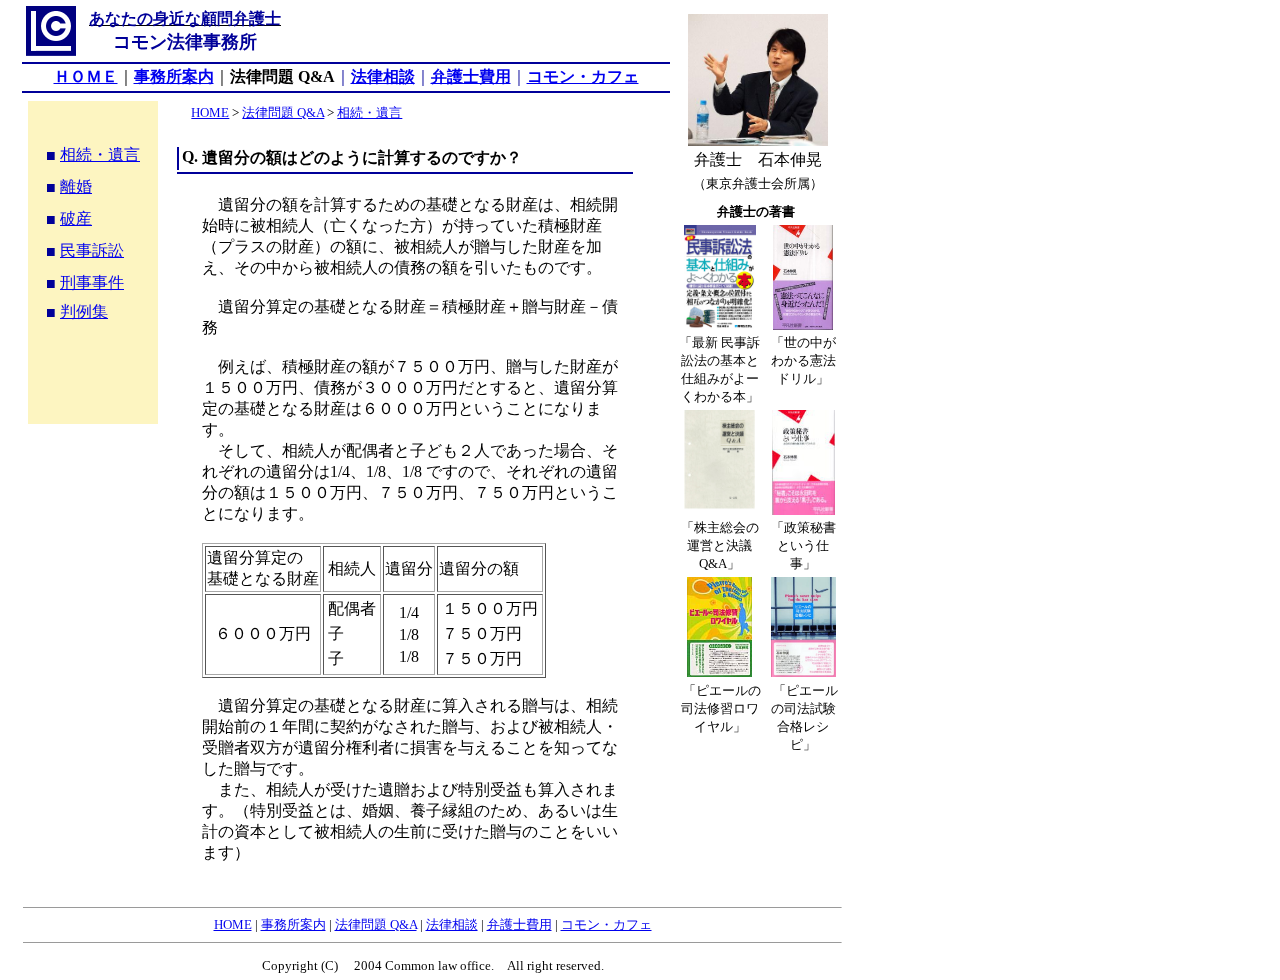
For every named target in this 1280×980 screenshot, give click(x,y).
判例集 (84, 311)
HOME (210, 112)
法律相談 (383, 76)
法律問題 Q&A (283, 112)
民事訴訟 (92, 250)
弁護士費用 (471, 76)
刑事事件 (92, 282)
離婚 (76, 186)
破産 (76, 218)
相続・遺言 (100, 154)
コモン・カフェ (583, 76)
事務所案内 (293, 924)
